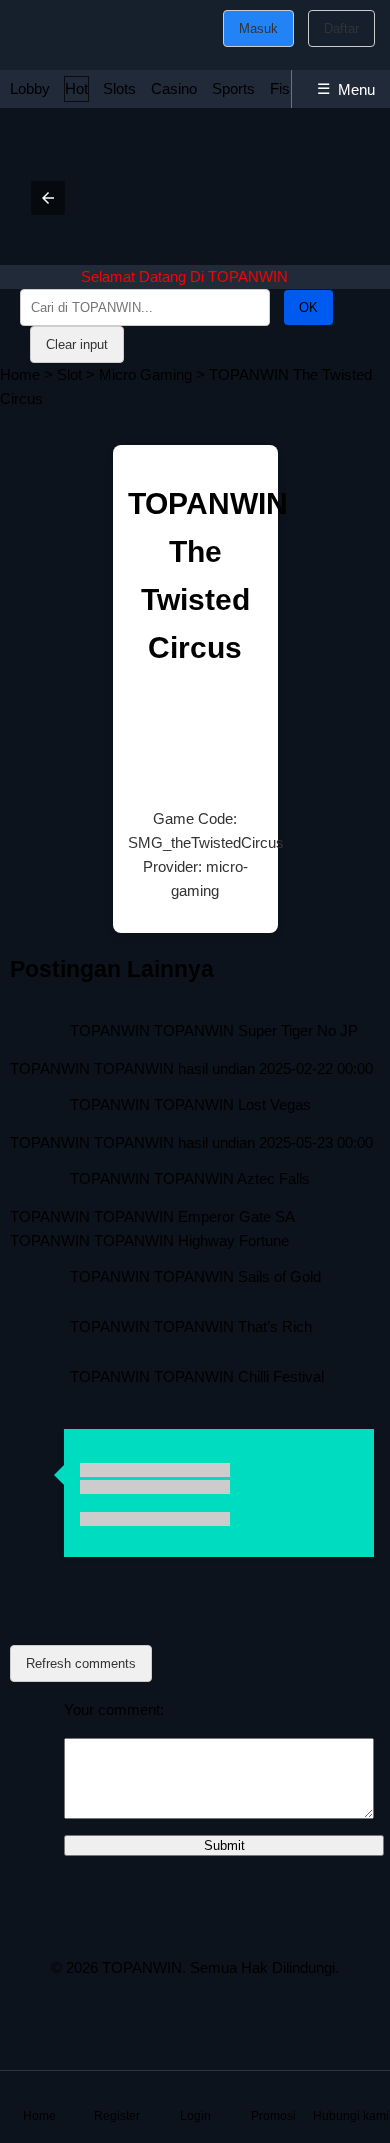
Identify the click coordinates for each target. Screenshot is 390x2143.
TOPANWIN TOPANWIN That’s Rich (191, 1326)
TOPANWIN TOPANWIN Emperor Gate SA (152, 1216)
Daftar (341, 28)
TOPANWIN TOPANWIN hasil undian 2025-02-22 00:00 (191, 1068)
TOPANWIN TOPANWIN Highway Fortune (149, 1240)
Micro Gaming (145, 374)
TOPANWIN (142, 1967)
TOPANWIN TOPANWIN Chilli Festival (197, 1376)
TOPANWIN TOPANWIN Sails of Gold (195, 1276)
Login (195, 2116)
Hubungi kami (351, 2116)
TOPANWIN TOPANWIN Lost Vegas (190, 1104)
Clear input (77, 344)
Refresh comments (81, 1663)
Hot (76, 88)
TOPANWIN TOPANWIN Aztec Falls (190, 1178)
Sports (233, 88)
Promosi (273, 2116)
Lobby (30, 88)
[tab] (30, 89)
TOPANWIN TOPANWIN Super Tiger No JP (214, 1030)
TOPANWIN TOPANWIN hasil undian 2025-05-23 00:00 (191, 1142)
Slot (69, 374)
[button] (48, 198)
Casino (174, 88)
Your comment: (114, 1709)
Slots (119, 88)
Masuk (258, 28)
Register (117, 2116)
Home (20, 374)
